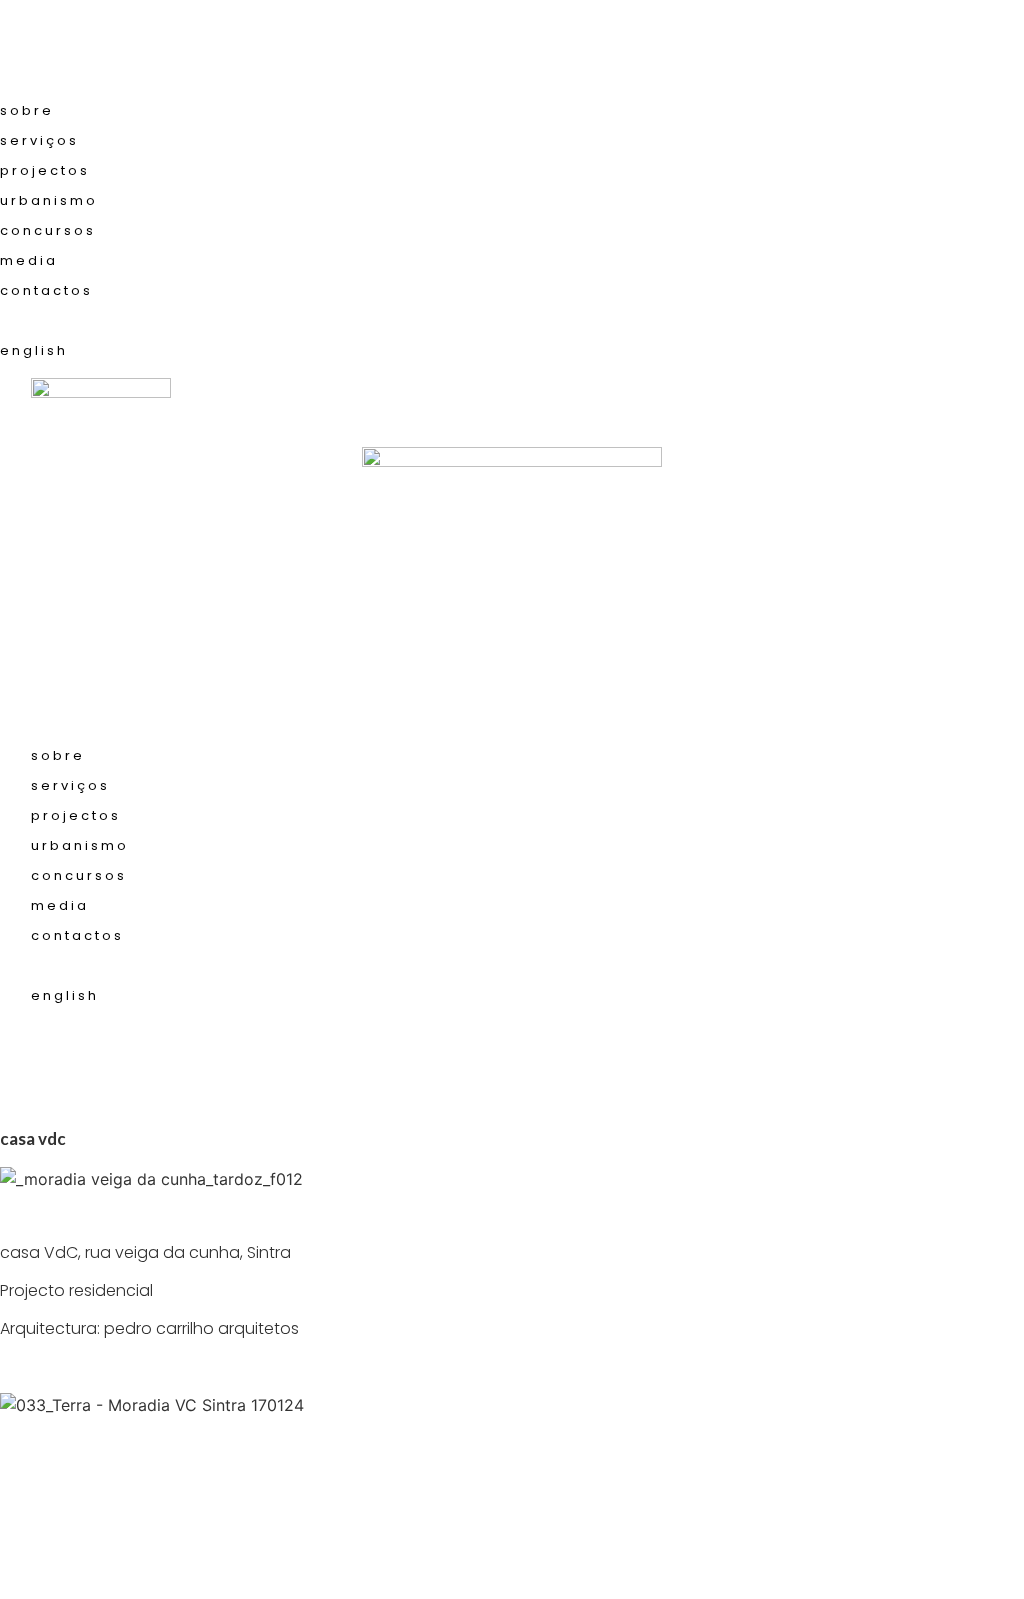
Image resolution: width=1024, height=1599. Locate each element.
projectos (45, 170)
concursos (48, 230)
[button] (512, 47)
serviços (39, 140)
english (34, 350)
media (29, 260)
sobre (27, 110)
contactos (46, 290)
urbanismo (49, 200)
